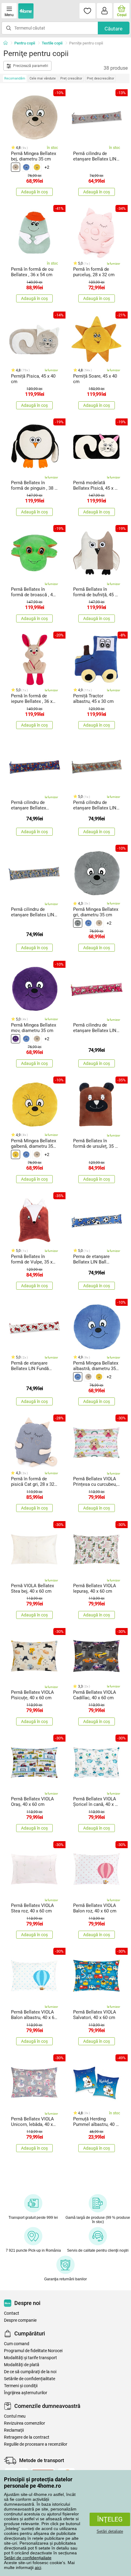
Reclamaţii (14, 2430)
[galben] (37, 167)
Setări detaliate (110, 2531)
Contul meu (15, 2416)
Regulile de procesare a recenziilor (36, 2444)
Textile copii (52, 43)
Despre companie (20, 2320)
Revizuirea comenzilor (25, 2423)
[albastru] (26, 167)
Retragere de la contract (27, 2437)
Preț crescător (71, 78)
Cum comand (17, 2344)
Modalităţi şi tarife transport (30, 2358)
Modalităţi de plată (22, 2365)
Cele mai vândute (43, 78)
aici (38, 2567)
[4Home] (8, 43)
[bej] (16, 167)
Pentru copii (25, 43)
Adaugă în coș (34, 192)
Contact (12, 2313)
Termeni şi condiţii (21, 2386)
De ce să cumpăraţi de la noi (30, 2372)
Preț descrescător (101, 78)
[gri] (78, 923)
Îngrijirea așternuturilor (26, 2393)
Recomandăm (15, 78)
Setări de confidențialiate (28, 2558)
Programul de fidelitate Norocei (33, 2351)
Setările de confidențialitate (30, 2379)
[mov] (16, 1039)
